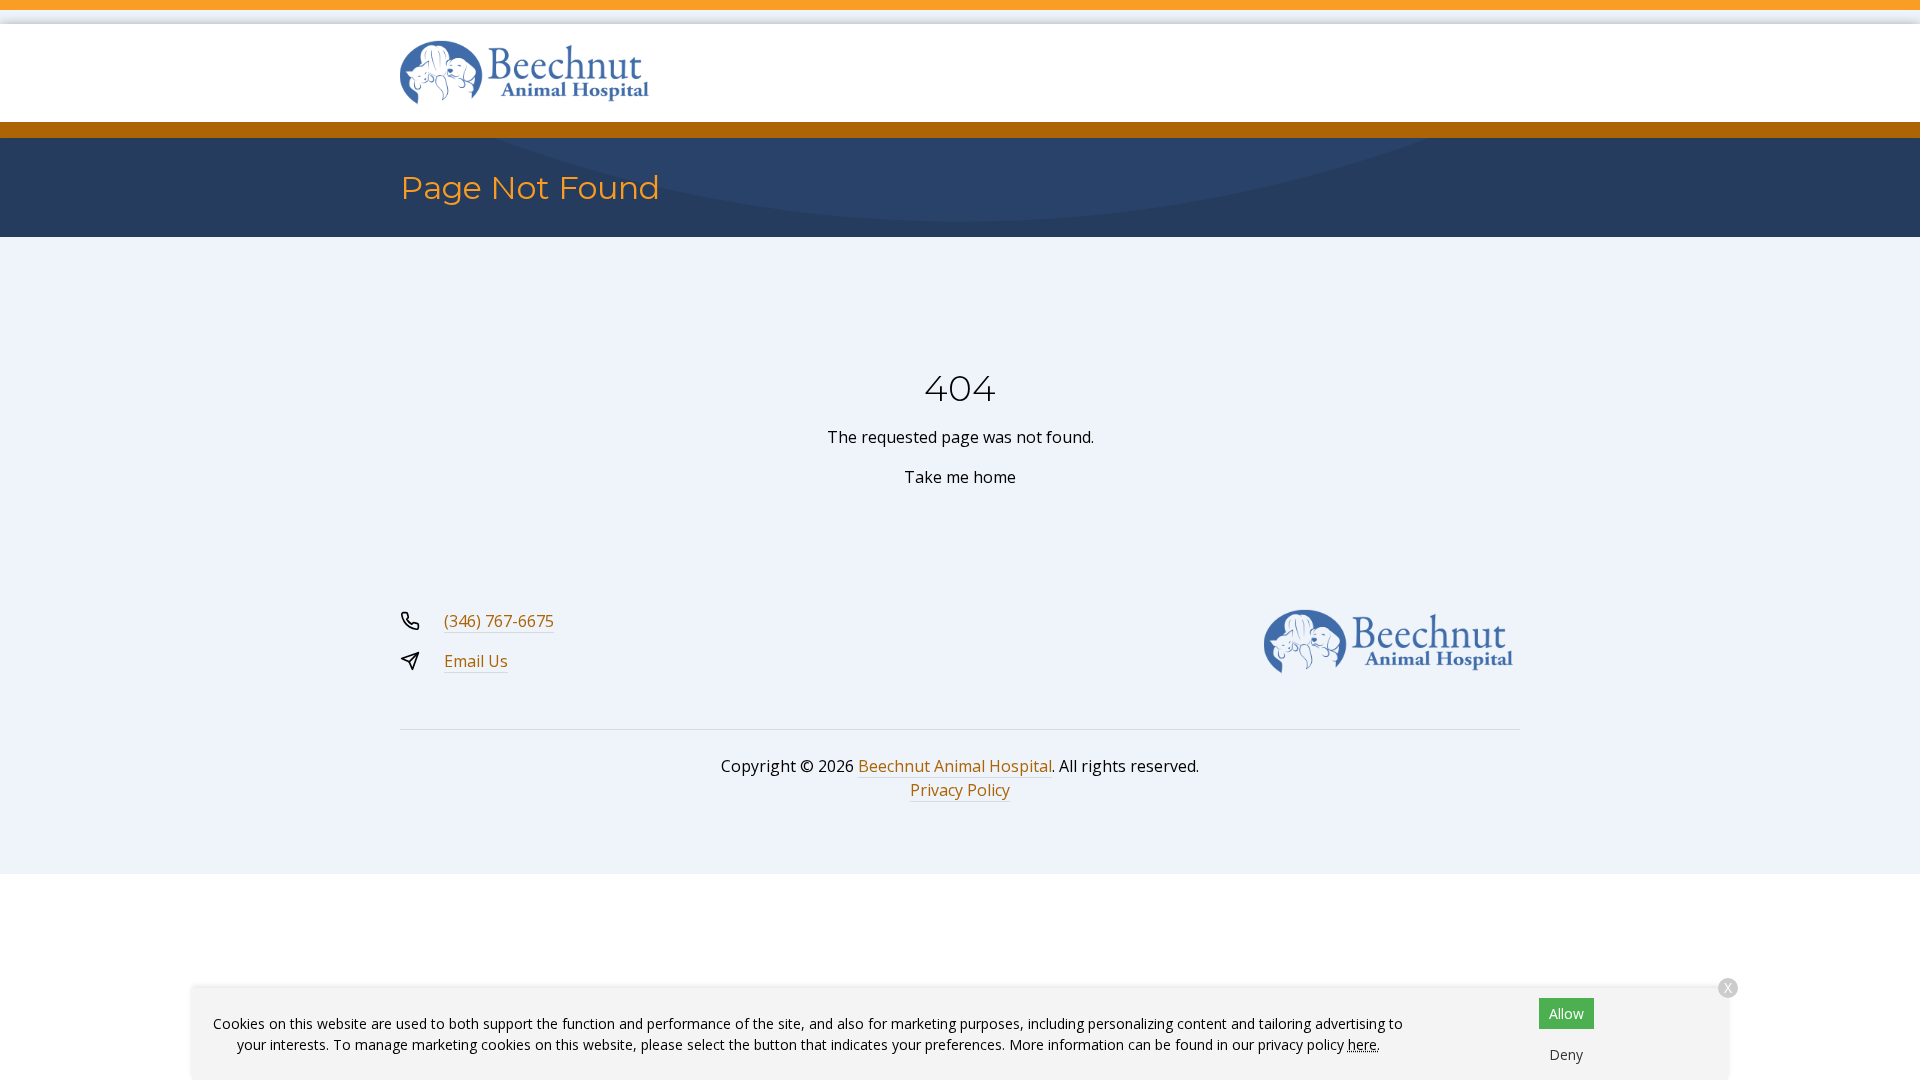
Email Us (476, 661)
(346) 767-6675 (499, 621)
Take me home (960, 477)
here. (1364, 1044)
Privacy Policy (960, 790)
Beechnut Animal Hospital (955, 766)
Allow (1566, 1013)
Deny (1566, 1054)
